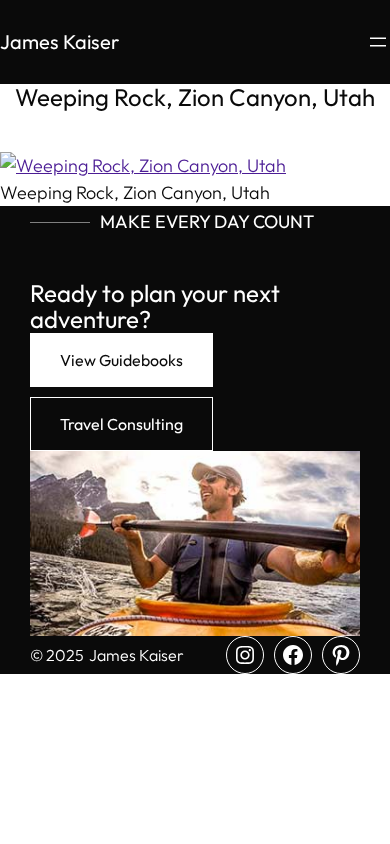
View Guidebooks (121, 360)
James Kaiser (59, 41)
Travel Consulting (121, 424)
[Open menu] (378, 42)
